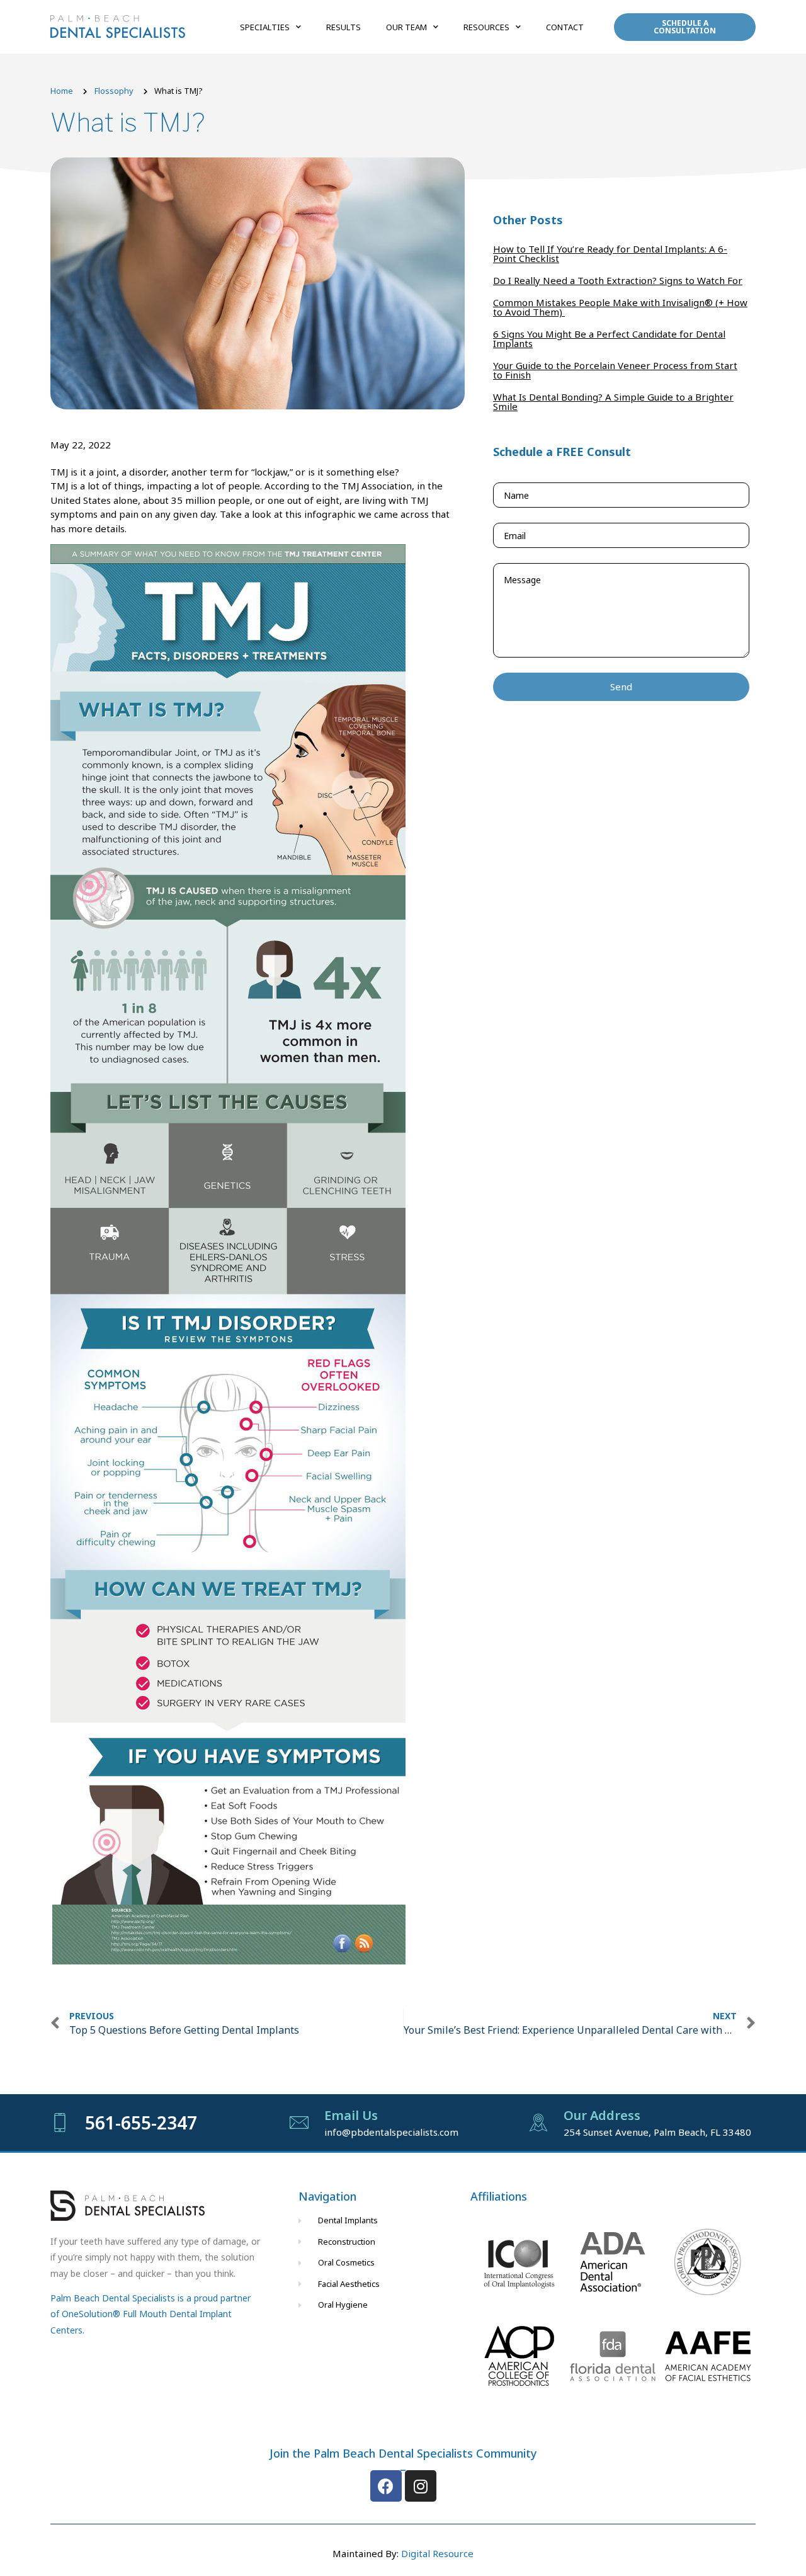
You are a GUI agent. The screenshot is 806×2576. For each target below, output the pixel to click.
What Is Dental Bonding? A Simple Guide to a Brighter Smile (613, 402)
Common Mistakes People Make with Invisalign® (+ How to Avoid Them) (620, 307)
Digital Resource (437, 2553)
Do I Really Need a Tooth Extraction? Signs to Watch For (618, 280)
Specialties (265, 27)
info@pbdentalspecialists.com (391, 2132)
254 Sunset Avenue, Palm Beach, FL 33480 (657, 2132)
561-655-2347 (141, 2123)
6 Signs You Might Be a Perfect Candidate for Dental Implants (609, 339)
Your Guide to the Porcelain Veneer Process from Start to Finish (615, 370)
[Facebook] (386, 2486)
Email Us (351, 2115)
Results (343, 27)
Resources (486, 27)
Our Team (406, 27)
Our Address (602, 2115)
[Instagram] (421, 2486)
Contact (565, 27)
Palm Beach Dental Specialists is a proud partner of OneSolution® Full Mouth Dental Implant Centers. (150, 2314)
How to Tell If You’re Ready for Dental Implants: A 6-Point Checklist (610, 254)
